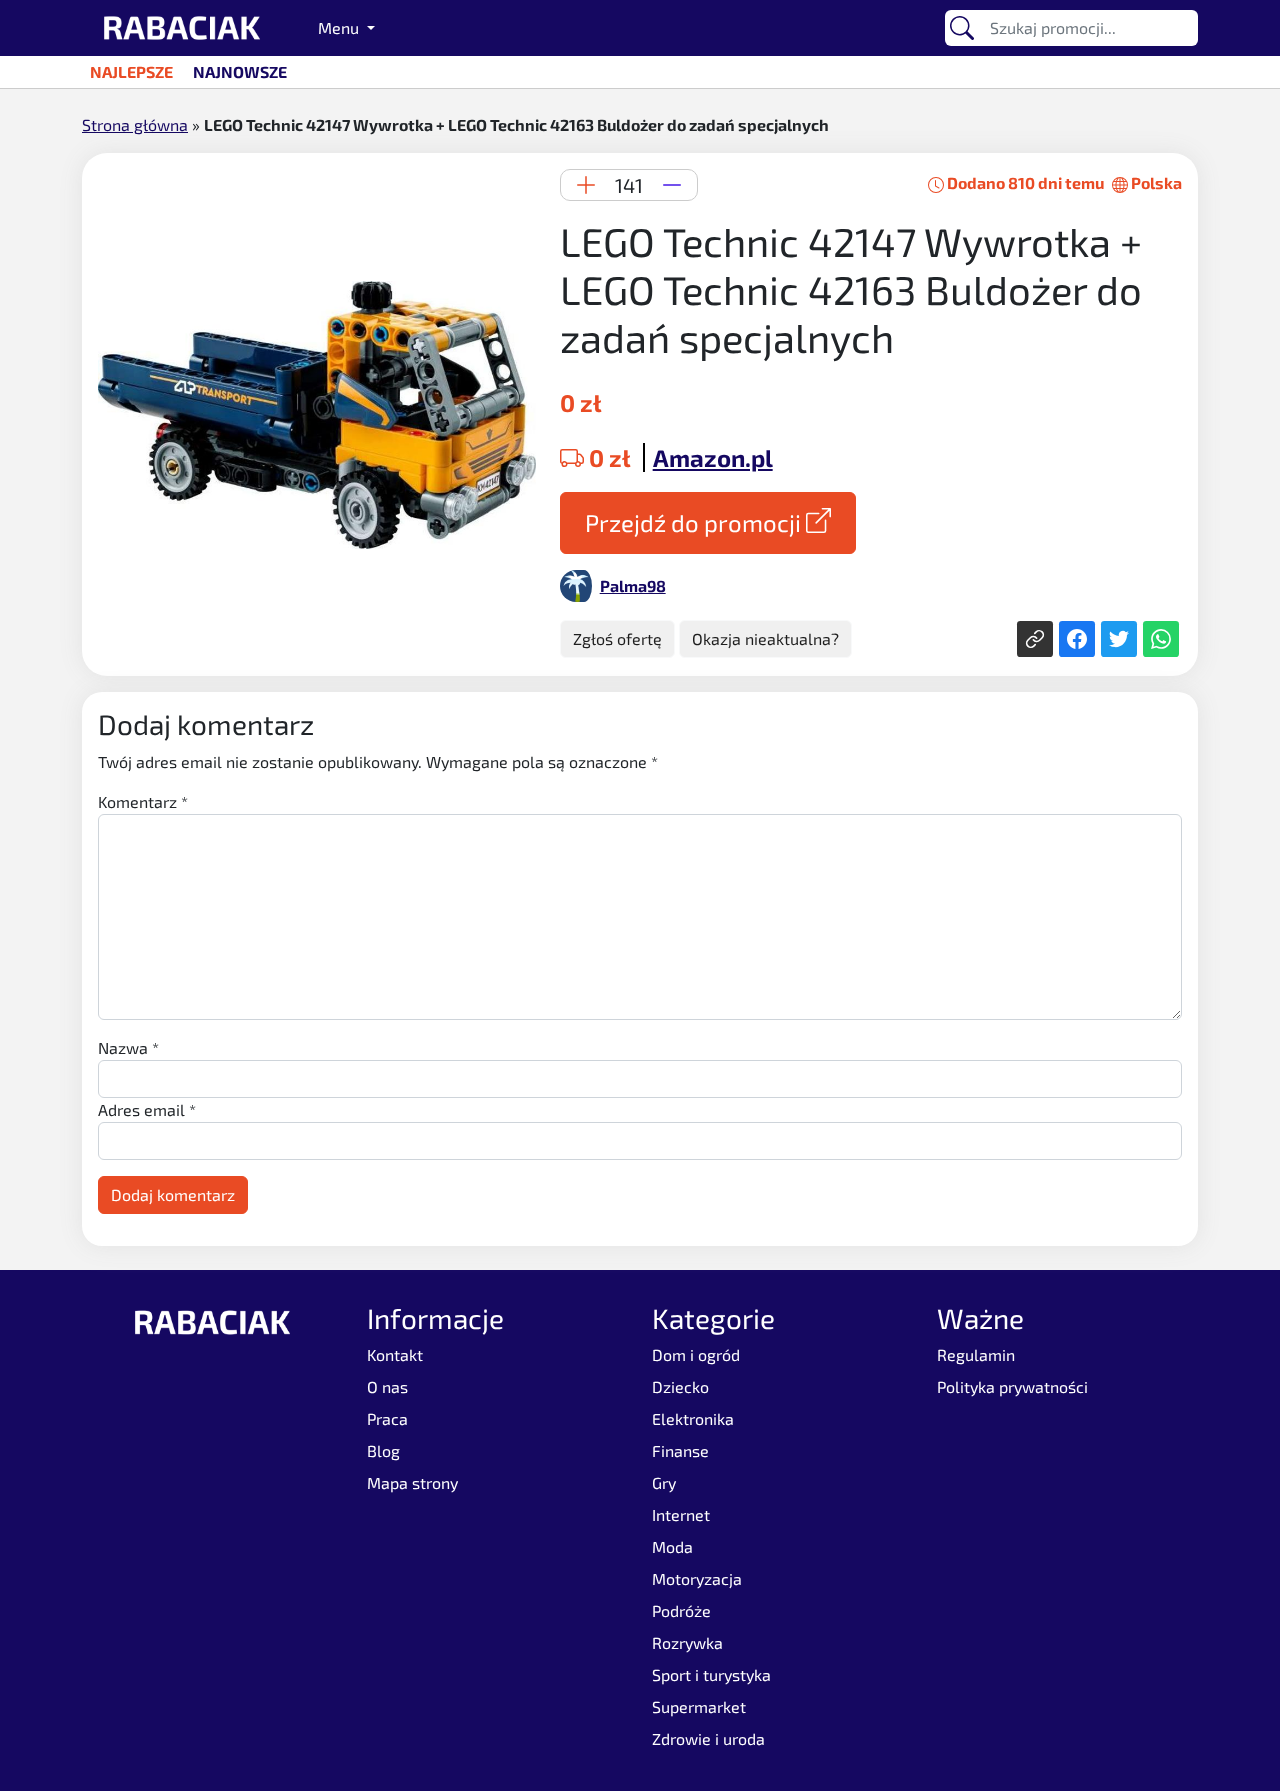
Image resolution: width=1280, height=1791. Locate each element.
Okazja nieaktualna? (765, 638)
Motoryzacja (697, 1578)
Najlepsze (131, 71)
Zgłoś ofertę (617, 638)
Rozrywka (687, 1642)
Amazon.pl (713, 457)
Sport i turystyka (711, 1674)
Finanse (680, 1450)
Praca (387, 1418)
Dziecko (680, 1386)
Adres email (147, 1109)
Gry (664, 1482)
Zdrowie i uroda (708, 1738)
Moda (672, 1546)
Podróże (681, 1610)
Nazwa (128, 1047)
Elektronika (693, 1418)
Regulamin (976, 1354)
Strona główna (135, 124)
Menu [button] (340, 27)
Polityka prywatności (1012, 1386)
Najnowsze (240, 71)
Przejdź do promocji (695, 522)
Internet (681, 1514)
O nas (387, 1386)
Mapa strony (412, 1482)
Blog (383, 1450)
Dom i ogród (696, 1354)
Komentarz (143, 801)
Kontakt (395, 1354)
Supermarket (699, 1706)
